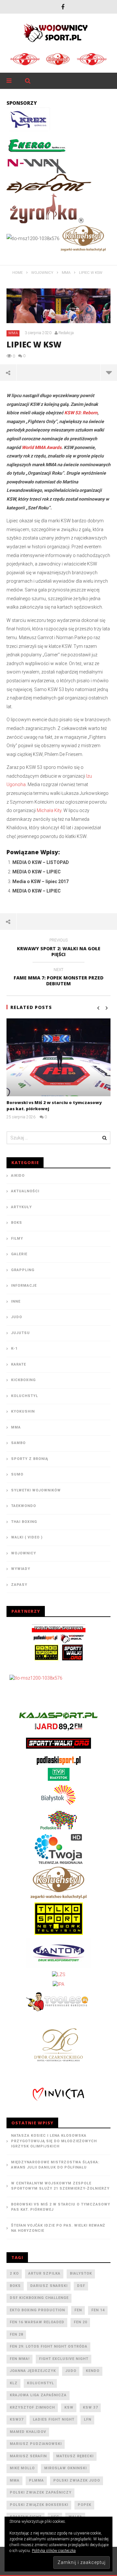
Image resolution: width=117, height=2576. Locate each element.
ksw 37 (90, 2407)
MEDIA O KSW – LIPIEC (37, 872)
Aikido (18, 1176)
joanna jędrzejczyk (33, 2371)
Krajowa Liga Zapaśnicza (38, 2395)
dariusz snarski (49, 2286)
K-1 (14, 1349)
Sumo (17, 1474)
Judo (17, 1317)
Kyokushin (23, 1411)
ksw (69, 2407)
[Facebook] (63, 7)
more (109, 372)
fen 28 (16, 2334)
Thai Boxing (24, 1522)
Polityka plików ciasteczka (54, 2551)
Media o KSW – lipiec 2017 (40, 881)
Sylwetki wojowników (36, 1490)
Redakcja (66, 333)
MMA (13, 333)
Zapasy (19, 1585)
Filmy (17, 1239)
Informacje (24, 1286)
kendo (93, 2371)
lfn (88, 2419)
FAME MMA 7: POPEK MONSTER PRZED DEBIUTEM (58, 978)
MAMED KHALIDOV (28, 2432)
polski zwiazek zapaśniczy (41, 2492)
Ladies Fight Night (54, 2419)
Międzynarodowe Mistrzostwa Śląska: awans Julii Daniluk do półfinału (55, 2165)
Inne (16, 1301)
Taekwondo (24, 1506)
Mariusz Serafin (28, 2456)
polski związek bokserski (39, 2505)
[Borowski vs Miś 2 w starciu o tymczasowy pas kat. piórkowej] (58, 1057)
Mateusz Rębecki (75, 2456)
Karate (19, 1364)
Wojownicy (24, 1553)
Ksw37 (17, 2419)
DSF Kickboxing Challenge (39, 2298)
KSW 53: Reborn (81, 413)
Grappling (23, 1270)
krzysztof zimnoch (32, 2407)
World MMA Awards (42, 447)
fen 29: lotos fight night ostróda (49, 2346)
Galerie (19, 1254)
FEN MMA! (20, 2359)
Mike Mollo (22, 2468)
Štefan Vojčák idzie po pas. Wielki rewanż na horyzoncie (58, 2228)
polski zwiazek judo (77, 2480)
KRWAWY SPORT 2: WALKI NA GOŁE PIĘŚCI (59, 948)
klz (14, 2383)
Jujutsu (20, 1333)
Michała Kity (49, 810)
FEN (78, 2310)
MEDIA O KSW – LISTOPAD (41, 862)
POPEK (84, 2505)
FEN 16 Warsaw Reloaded (37, 2322)
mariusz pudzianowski (36, 2444)
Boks (17, 1223)
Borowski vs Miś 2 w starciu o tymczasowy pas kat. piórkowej (61, 2207)
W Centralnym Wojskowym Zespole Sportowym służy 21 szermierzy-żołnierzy (60, 2186)
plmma (36, 2480)
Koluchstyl (25, 1396)
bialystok (81, 2273)
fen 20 (80, 2322)
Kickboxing (23, 1380)
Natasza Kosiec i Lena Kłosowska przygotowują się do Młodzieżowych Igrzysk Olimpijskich (54, 2141)
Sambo (18, 1443)
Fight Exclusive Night (64, 2359)
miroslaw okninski (65, 2468)
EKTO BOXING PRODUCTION (37, 2310)
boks (15, 2286)
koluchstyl (40, 2383)
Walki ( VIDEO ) (27, 1537)
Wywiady (21, 1569)
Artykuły (21, 1207)
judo (71, 2371)
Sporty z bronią (30, 1459)
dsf (81, 2286)
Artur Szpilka (44, 2273)
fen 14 (98, 2310)
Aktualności (25, 1191)
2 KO (14, 2273)
